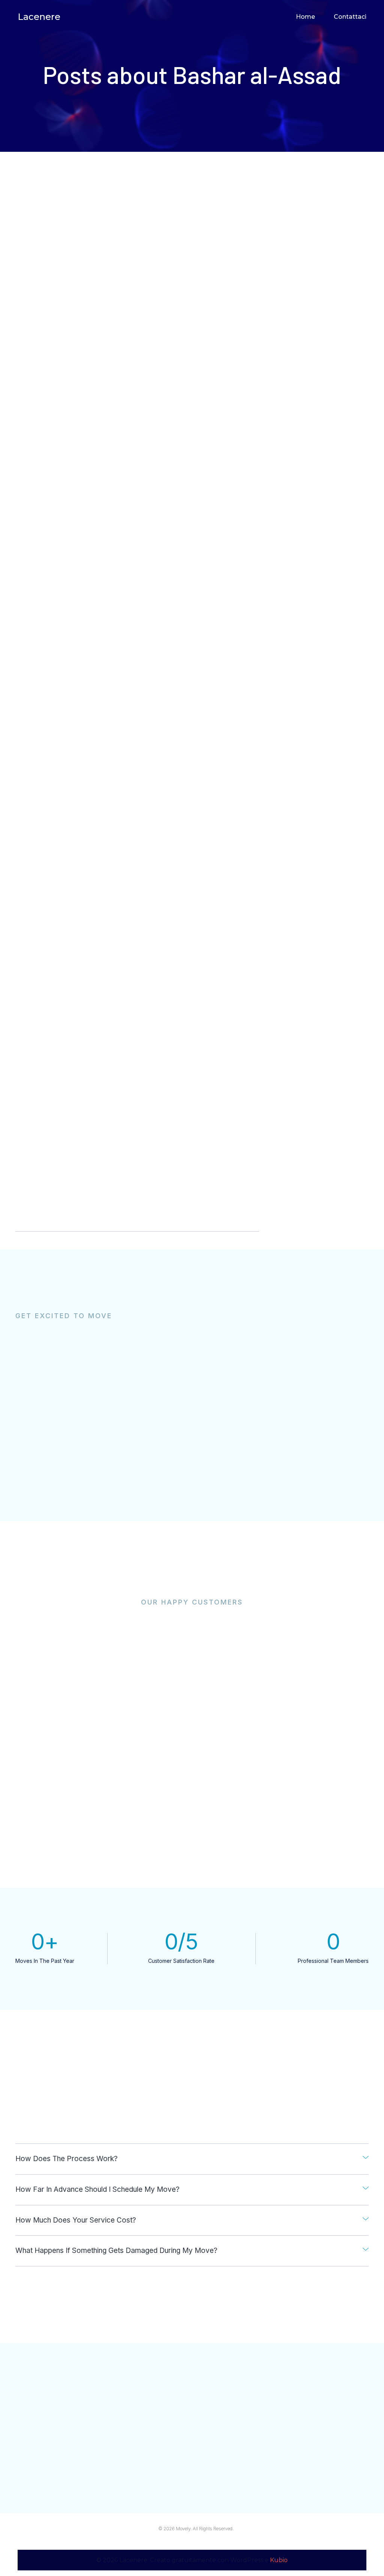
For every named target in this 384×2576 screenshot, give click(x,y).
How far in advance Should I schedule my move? (97, 2189)
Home (305, 17)
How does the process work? (67, 2159)
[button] (192, 2159)
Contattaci (350, 17)
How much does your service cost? (76, 2220)
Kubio (279, 2560)
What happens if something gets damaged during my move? (116, 2250)
